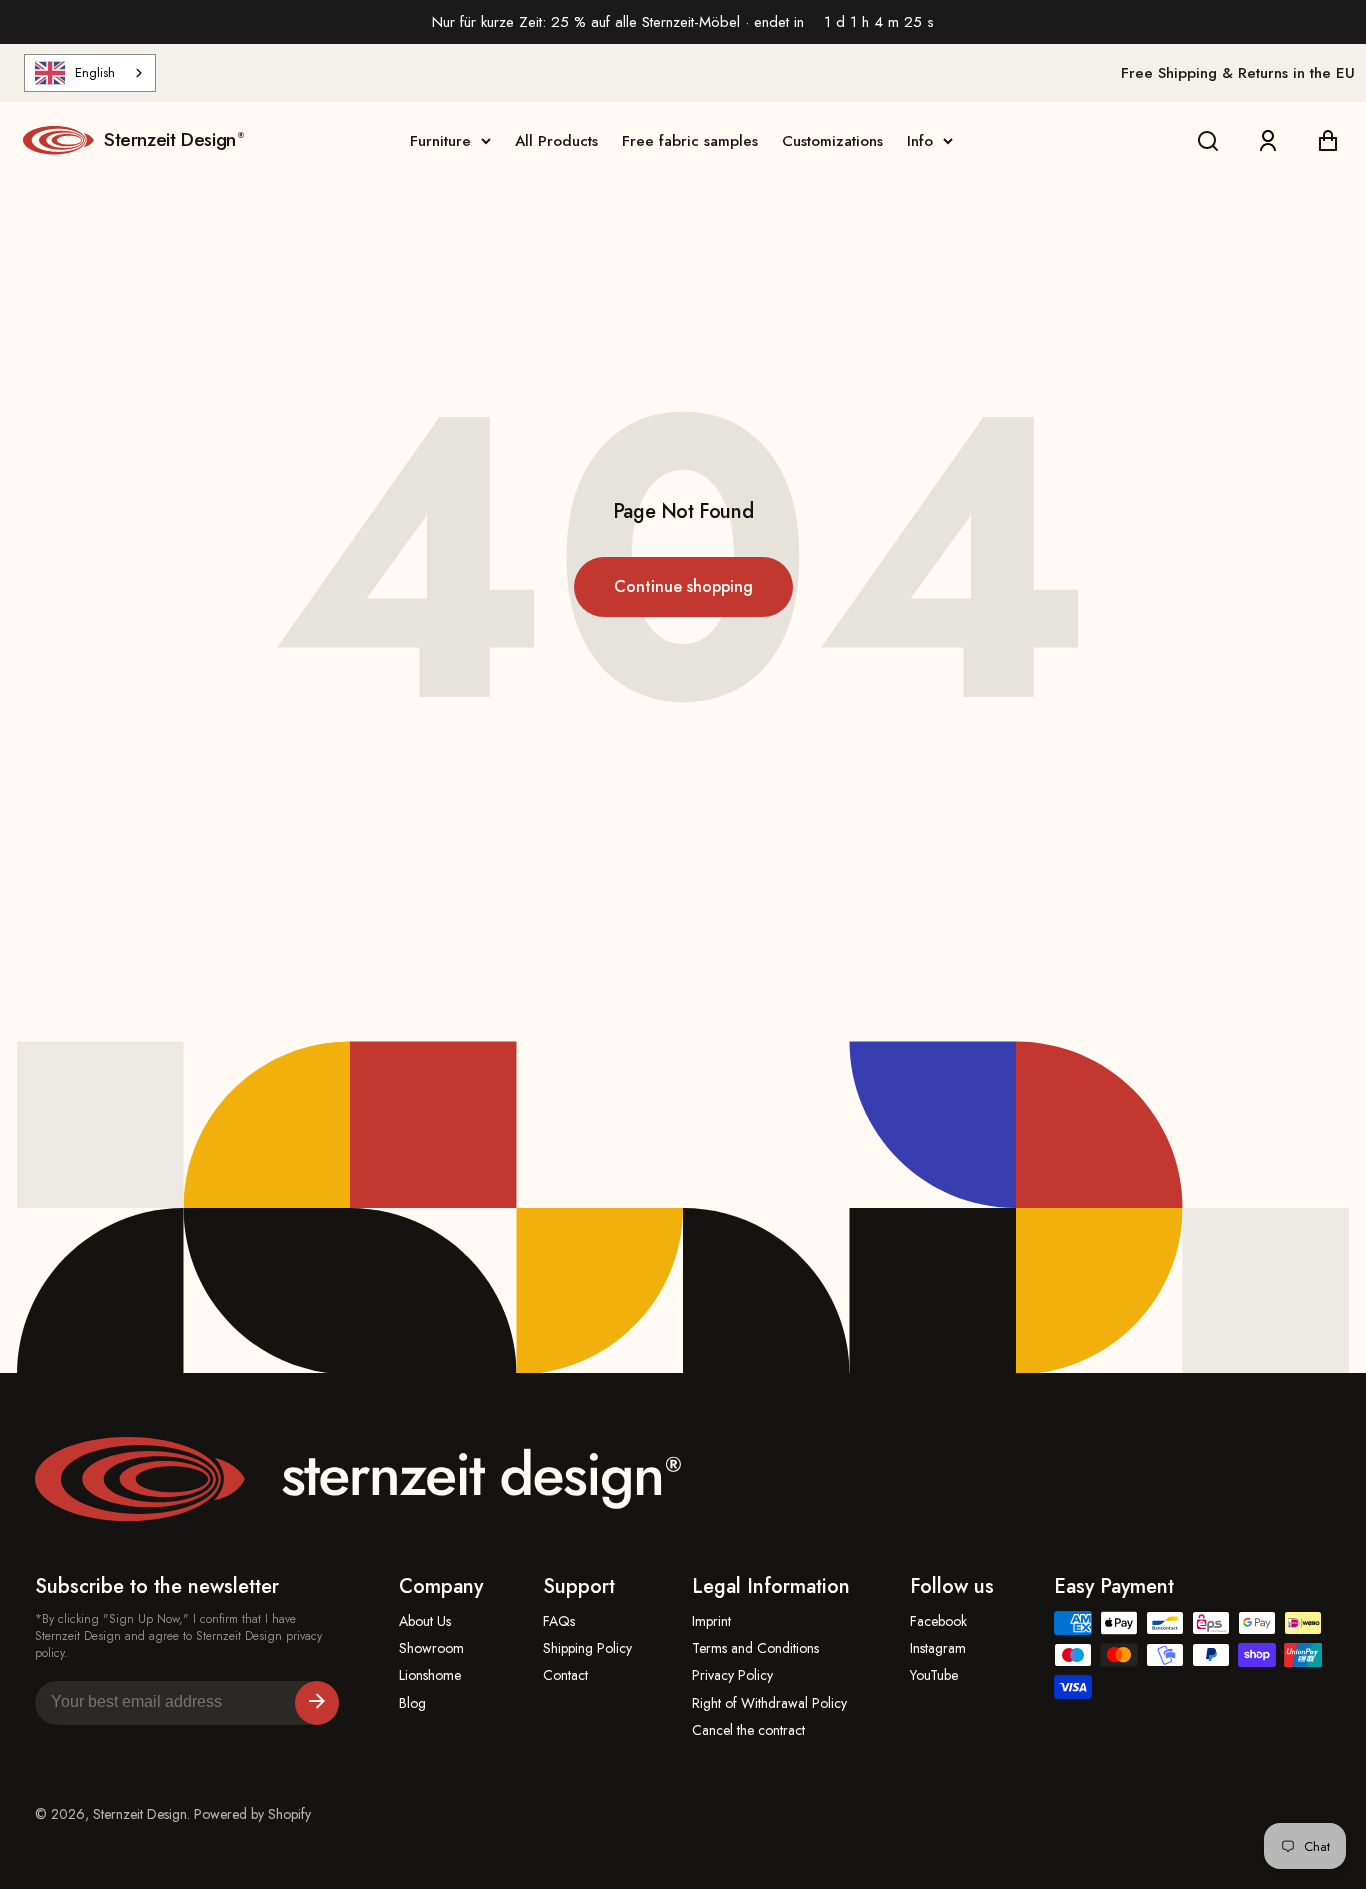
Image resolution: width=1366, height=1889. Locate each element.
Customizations (832, 141)
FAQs (559, 1621)
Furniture (440, 141)
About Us (425, 1621)
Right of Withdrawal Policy (769, 1703)
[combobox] (90, 73)
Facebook (938, 1621)
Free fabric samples (690, 141)
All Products (556, 141)
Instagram (938, 1648)
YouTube (934, 1675)
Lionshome (430, 1675)
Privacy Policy (732, 1675)
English (95, 72)
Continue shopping (683, 586)
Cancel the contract (748, 1730)
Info (920, 141)
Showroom (431, 1648)
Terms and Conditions (755, 1648)
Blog (412, 1703)
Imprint (711, 1621)
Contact (565, 1675)
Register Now (317, 1703)
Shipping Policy (587, 1648)
